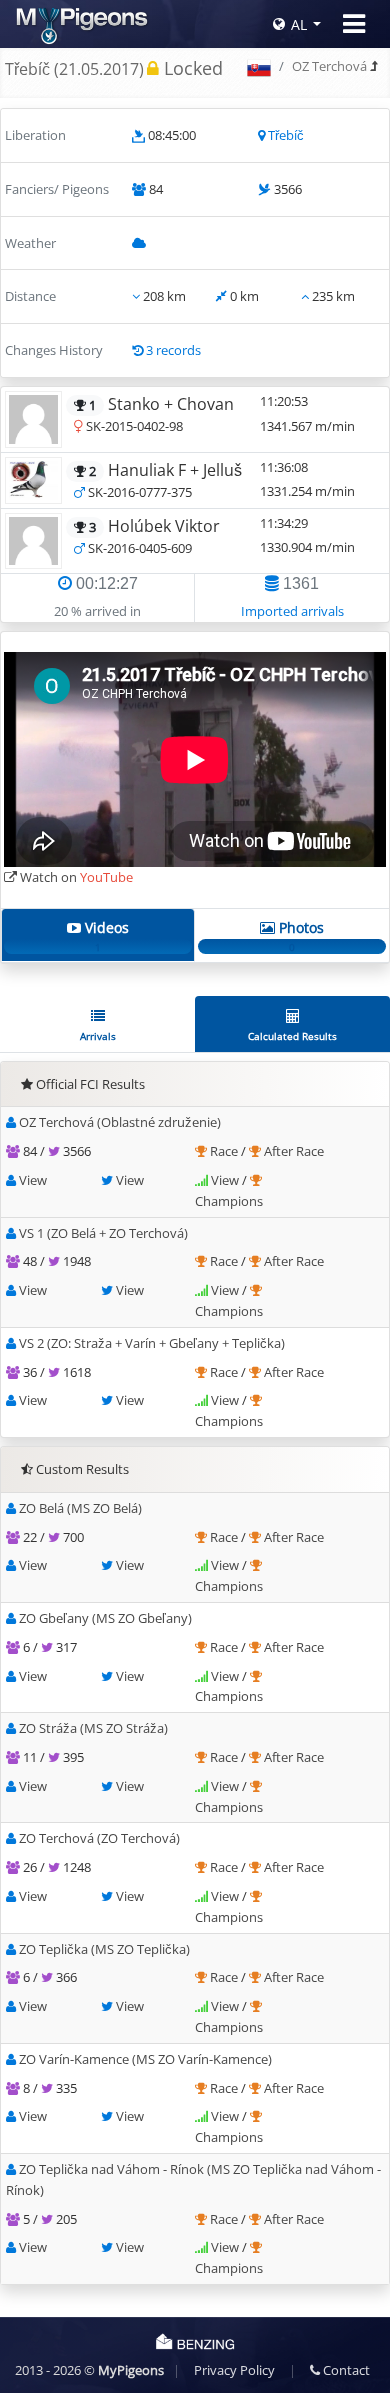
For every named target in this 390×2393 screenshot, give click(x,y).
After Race (294, 1151)
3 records (173, 350)
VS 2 (152, 1343)
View (33, 1180)
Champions (229, 1201)
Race (225, 1151)
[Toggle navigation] (354, 24)
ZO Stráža (93, 1728)
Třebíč (286, 135)
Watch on (75, 877)
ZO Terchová (99, 1838)
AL (299, 24)
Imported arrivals (292, 611)
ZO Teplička (104, 1949)
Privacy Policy (234, 2370)
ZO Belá (80, 1508)
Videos (105, 936)
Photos (299, 936)
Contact (345, 2370)
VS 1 (103, 1233)
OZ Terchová (329, 66)
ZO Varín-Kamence (145, 2059)
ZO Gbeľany (105, 1618)
